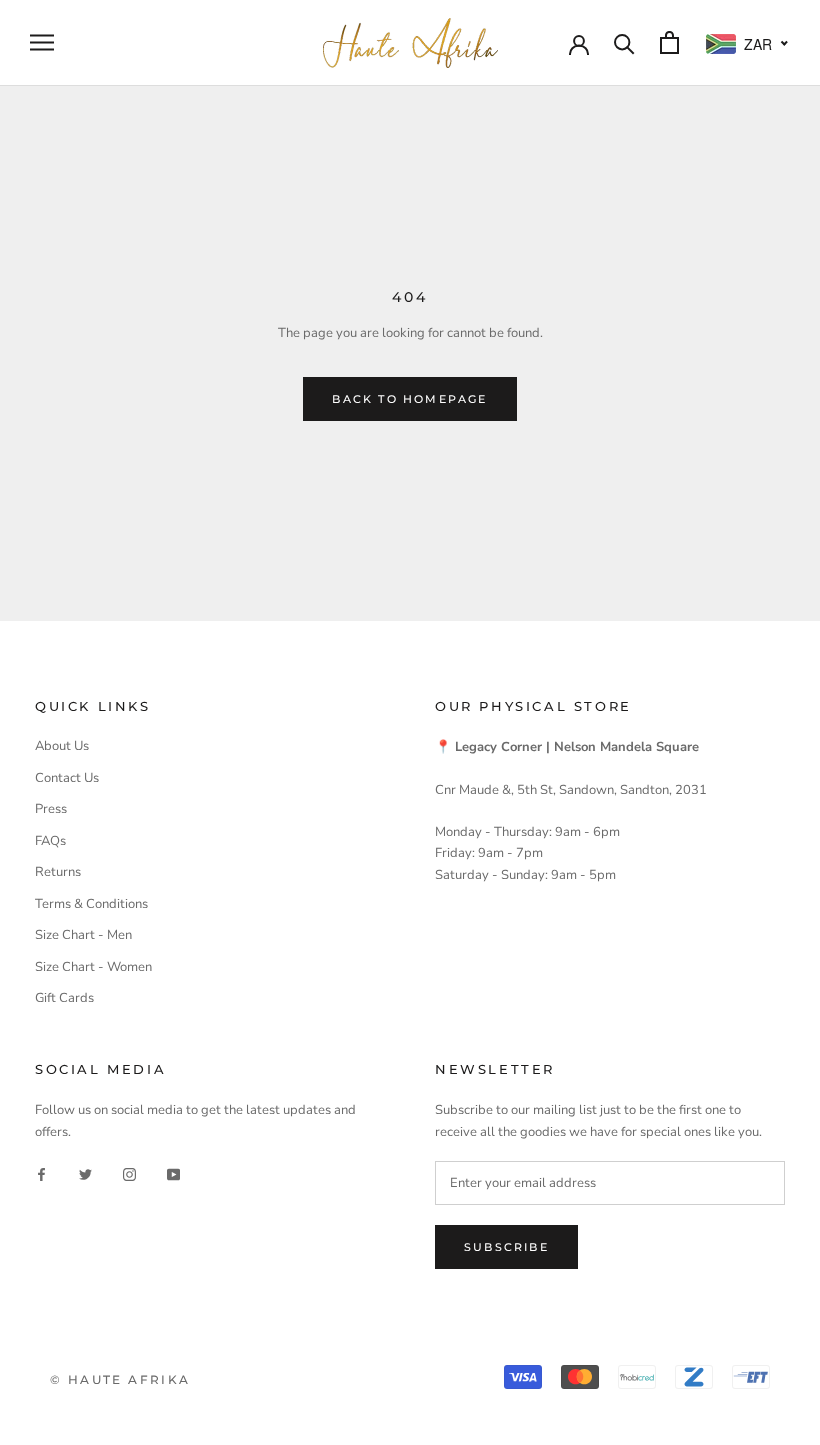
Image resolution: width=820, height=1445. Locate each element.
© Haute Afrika (120, 1379)
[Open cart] (669, 42)
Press (51, 809)
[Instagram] (129, 1173)
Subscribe (506, 1247)
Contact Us (67, 778)
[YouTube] (173, 1173)
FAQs (50, 841)
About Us (62, 746)
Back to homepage (409, 399)
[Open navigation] (42, 42)
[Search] (624, 42)
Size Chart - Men (83, 935)
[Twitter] (85, 1173)
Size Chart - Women (93, 967)
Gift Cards (64, 998)
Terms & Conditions (91, 904)
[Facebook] (41, 1173)
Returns (58, 872)
